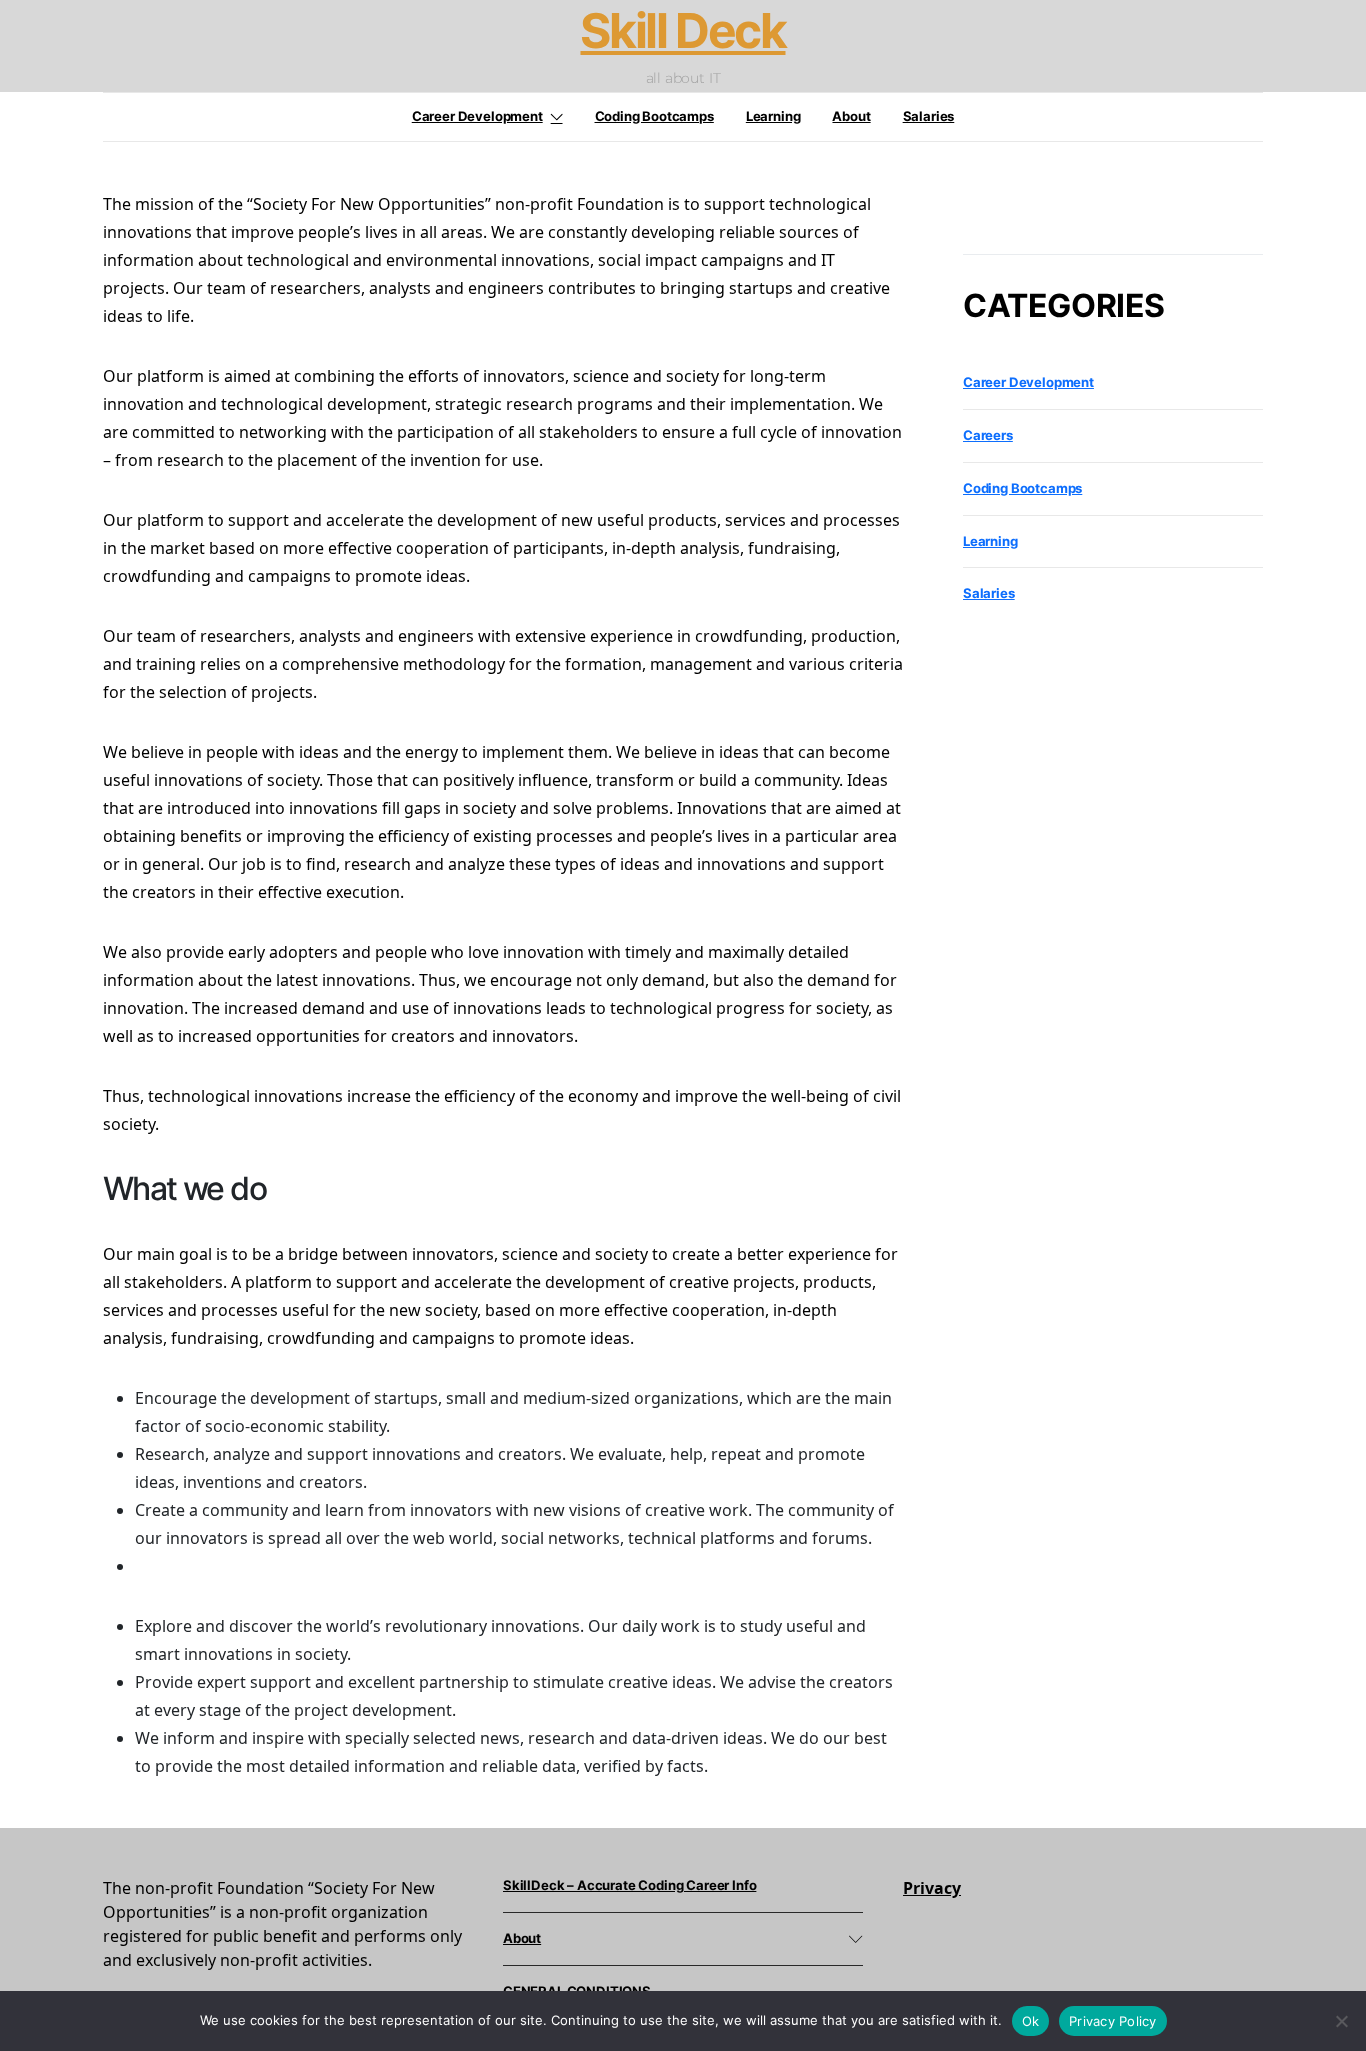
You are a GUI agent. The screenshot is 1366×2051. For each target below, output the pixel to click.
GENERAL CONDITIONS (577, 1991)
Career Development (477, 116)
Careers (988, 435)
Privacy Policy (1113, 2021)
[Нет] (1341, 2021)
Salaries (929, 116)
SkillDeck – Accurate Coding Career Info (629, 1885)
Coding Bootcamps (654, 116)
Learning (773, 116)
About (851, 116)
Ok (1031, 2021)
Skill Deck (682, 31)
